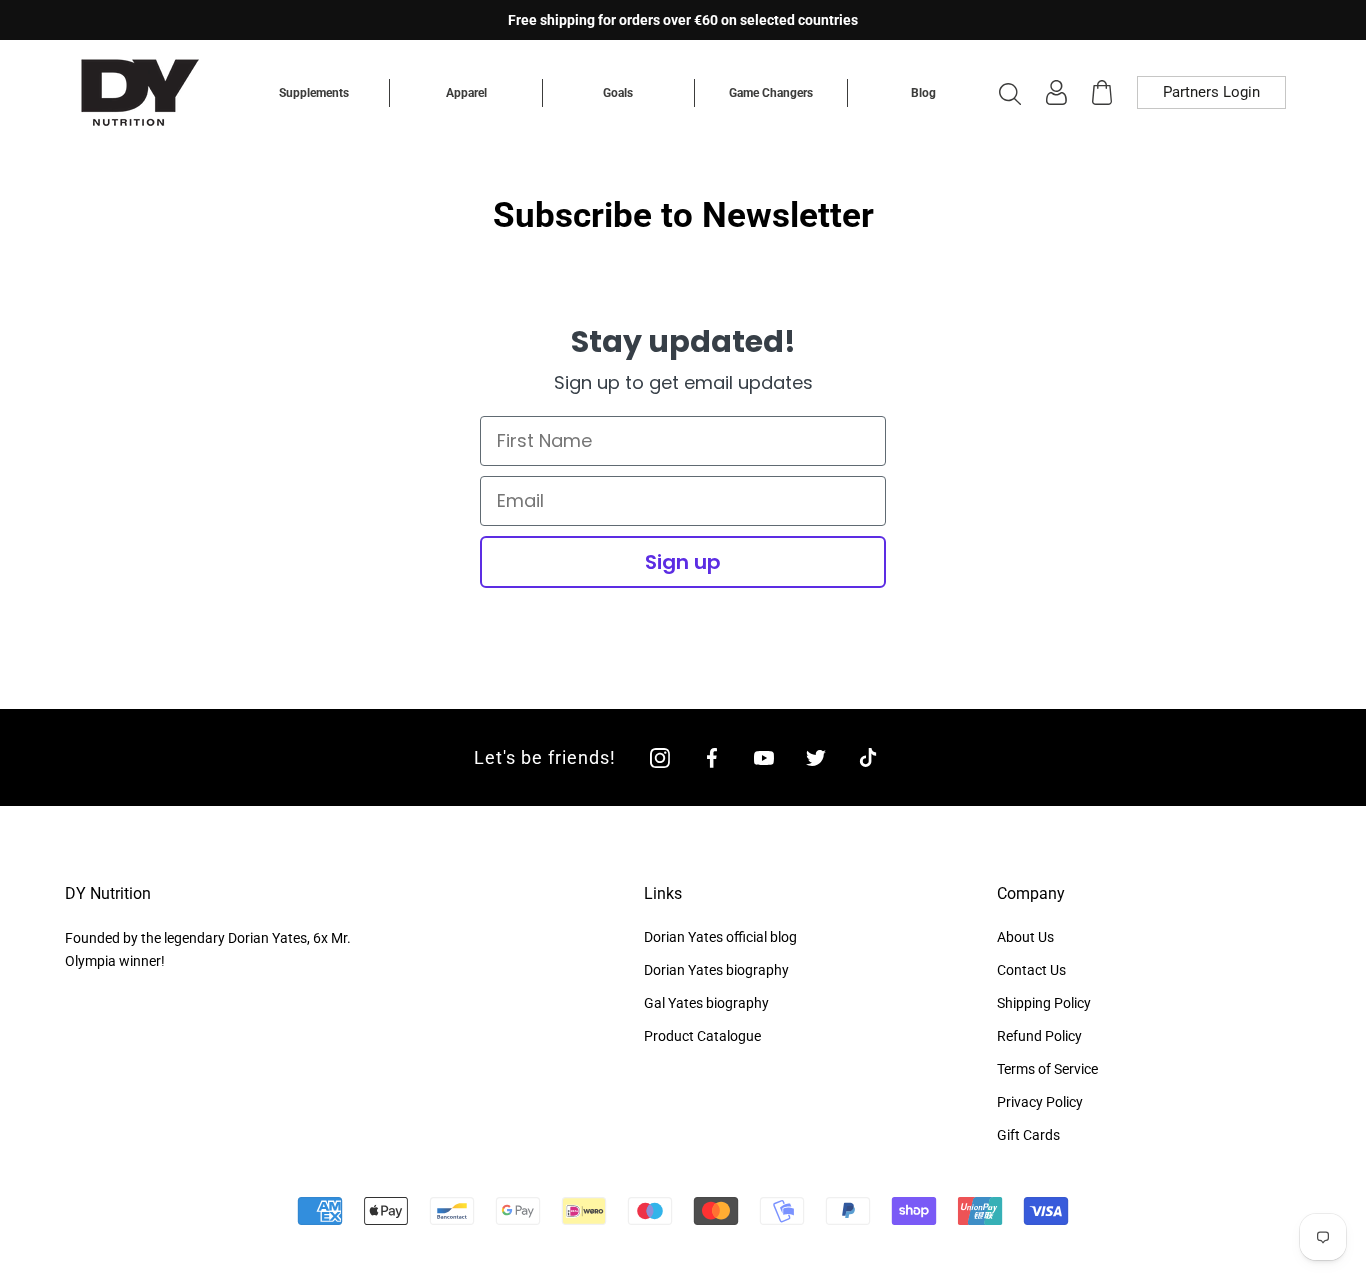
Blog (923, 93)
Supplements (314, 93)
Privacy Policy (1040, 1102)
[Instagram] (660, 757)
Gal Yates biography (706, 1003)
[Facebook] (712, 757)
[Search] (1010, 93)
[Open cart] (1102, 92)
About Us (1025, 937)
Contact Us (1031, 970)
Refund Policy (1039, 1036)
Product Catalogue (702, 1036)
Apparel (466, 93)
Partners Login (1211, 92)
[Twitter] (816, 757)
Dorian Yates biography (716, 970)
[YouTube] (764, 757)
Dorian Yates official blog (720, 937)
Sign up (683, 562)
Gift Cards (1028, 1135)
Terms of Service (1047, 1069)
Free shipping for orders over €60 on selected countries (683, 20)
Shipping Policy (1044, 1003)
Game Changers (771, 93)
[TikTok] (868, 757)
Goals (618, 93)
